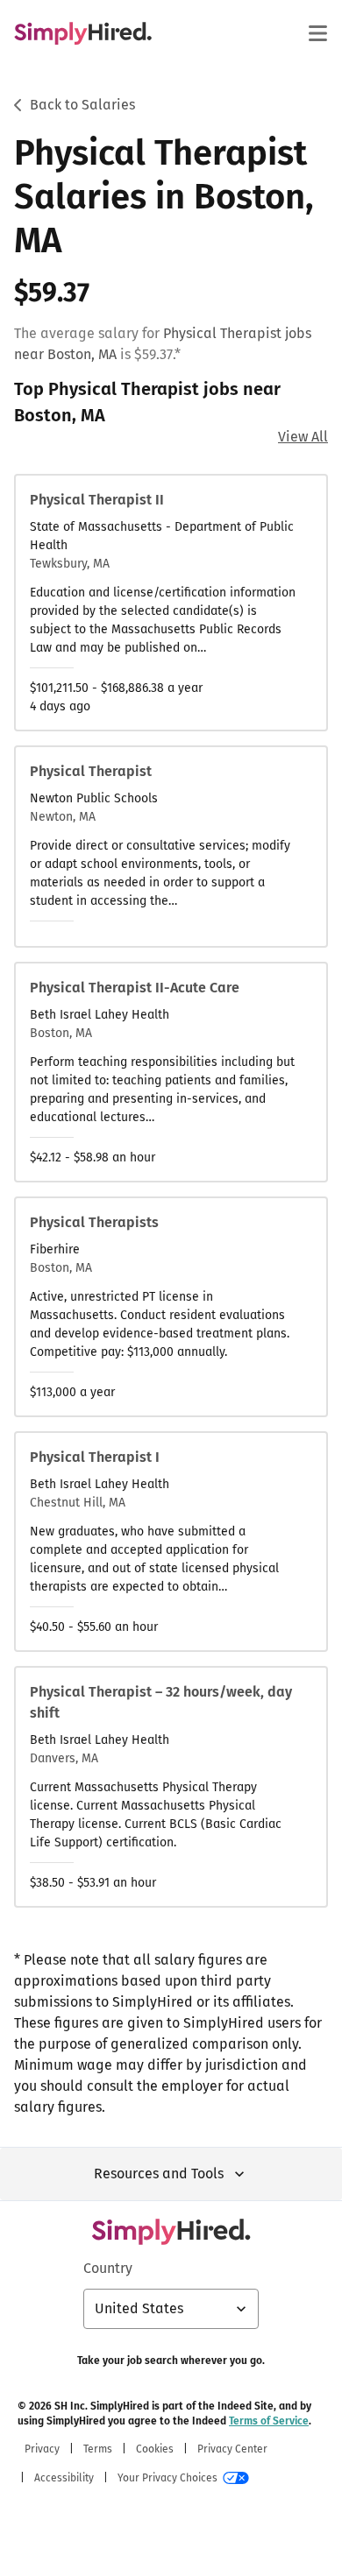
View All (303, 437)
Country (108, 2268)
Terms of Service (269, 2421)
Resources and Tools (159, 2174)
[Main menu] (317, 33)
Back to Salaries (82, 105)
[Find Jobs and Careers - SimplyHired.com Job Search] (83, 33)
